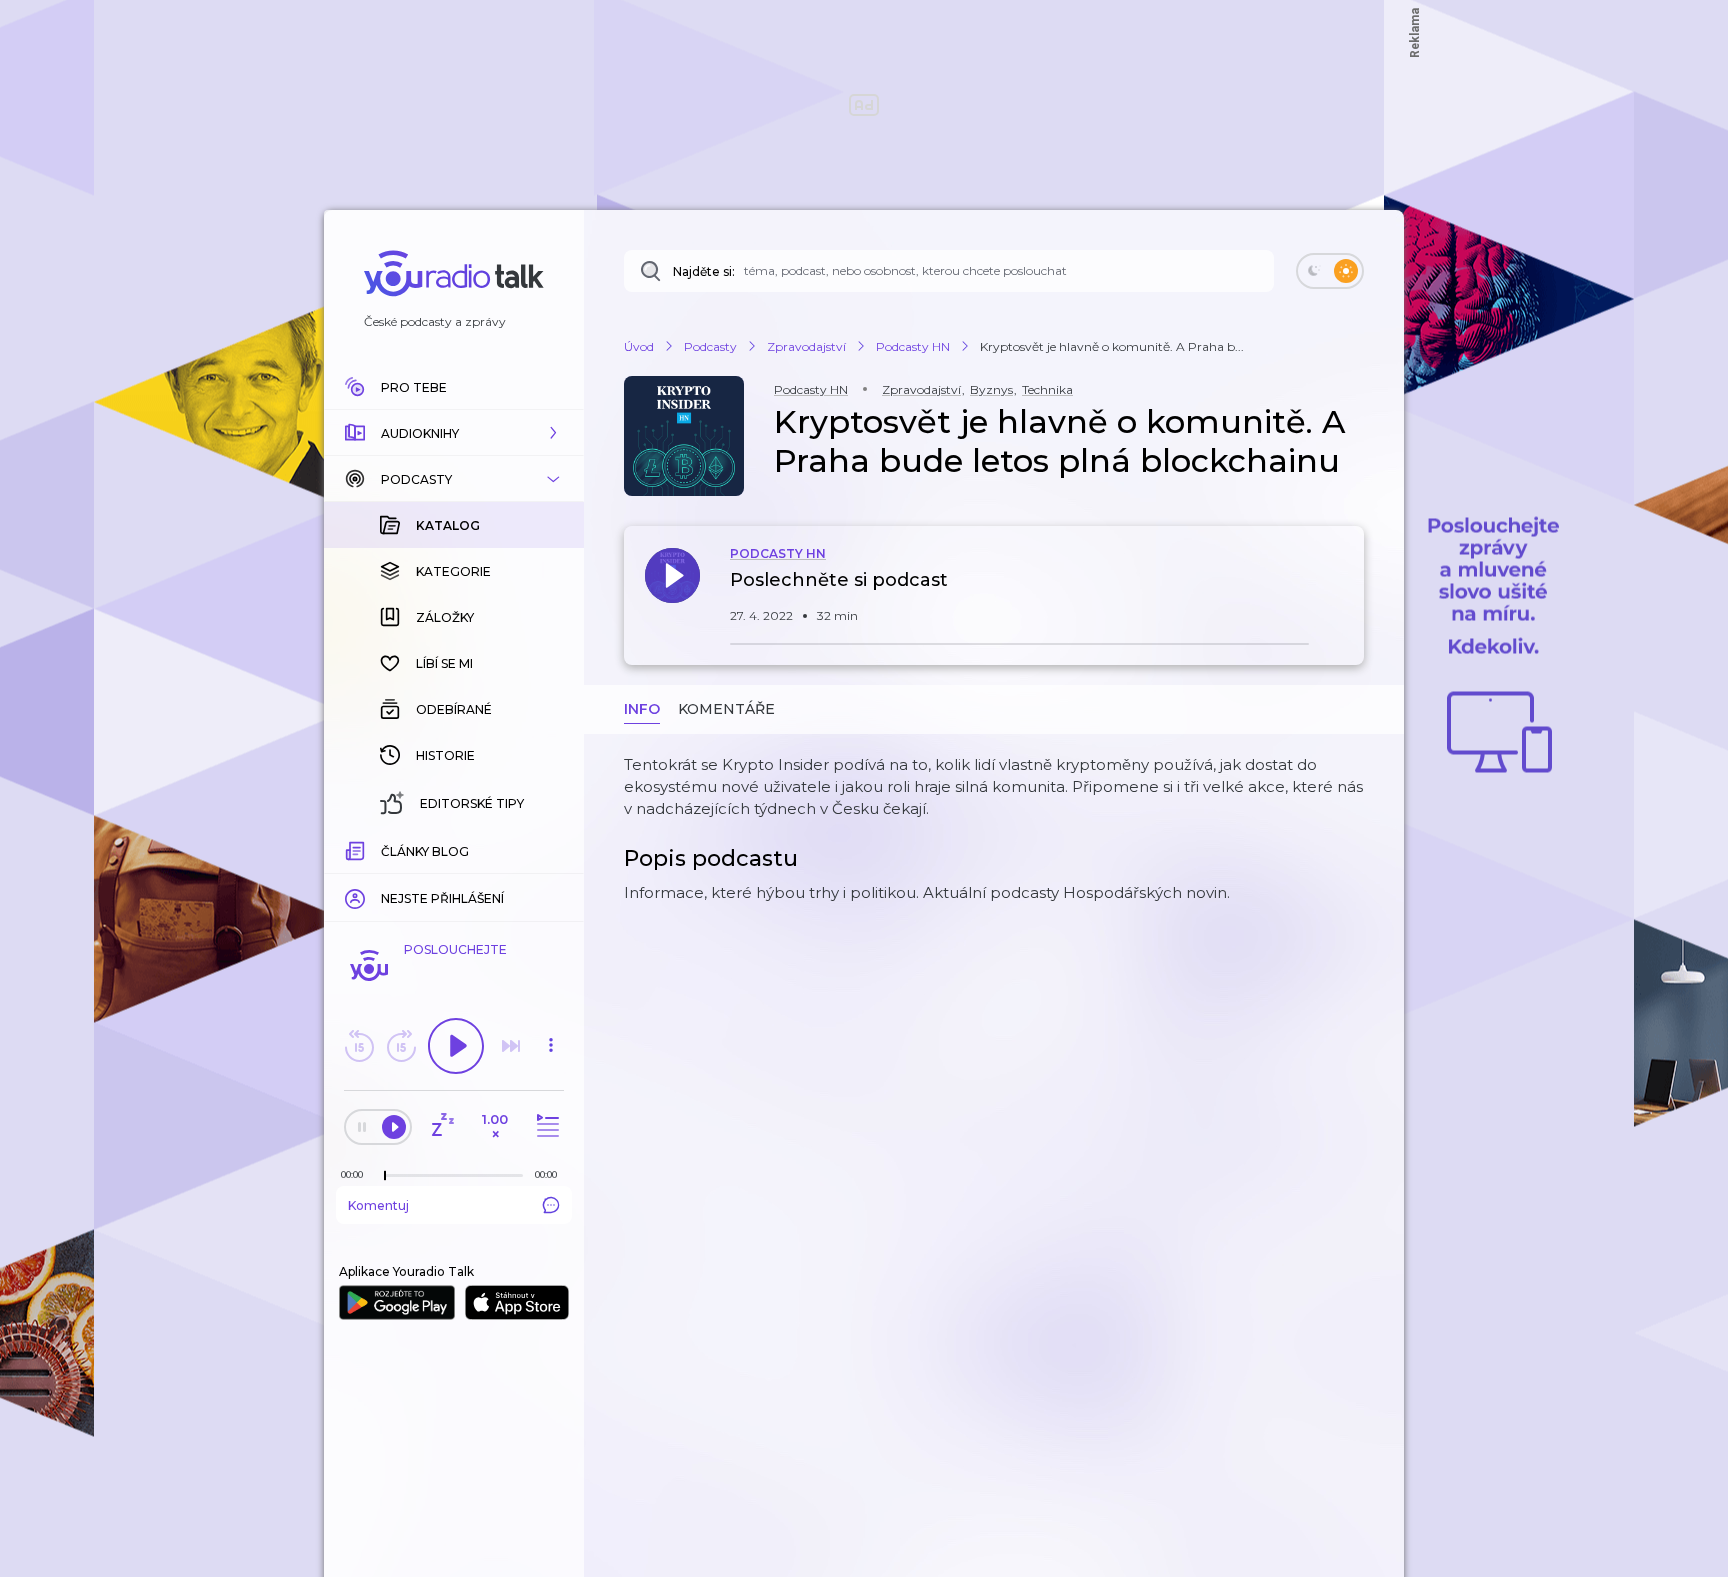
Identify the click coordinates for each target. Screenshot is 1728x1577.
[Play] (456, 1046)
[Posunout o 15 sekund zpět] (359, 1046)
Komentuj (378, 1205)
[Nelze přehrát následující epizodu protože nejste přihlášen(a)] (511, 1046)
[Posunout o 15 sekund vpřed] (401, 1046)
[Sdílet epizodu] (1344, 590)
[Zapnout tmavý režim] (1330, 271)
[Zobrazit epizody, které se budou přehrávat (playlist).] (545, 1126)
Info (642, 709)
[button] (454, 433)
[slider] (385, 1176)
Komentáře (726, 709)
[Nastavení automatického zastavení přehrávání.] (442, 1126)
